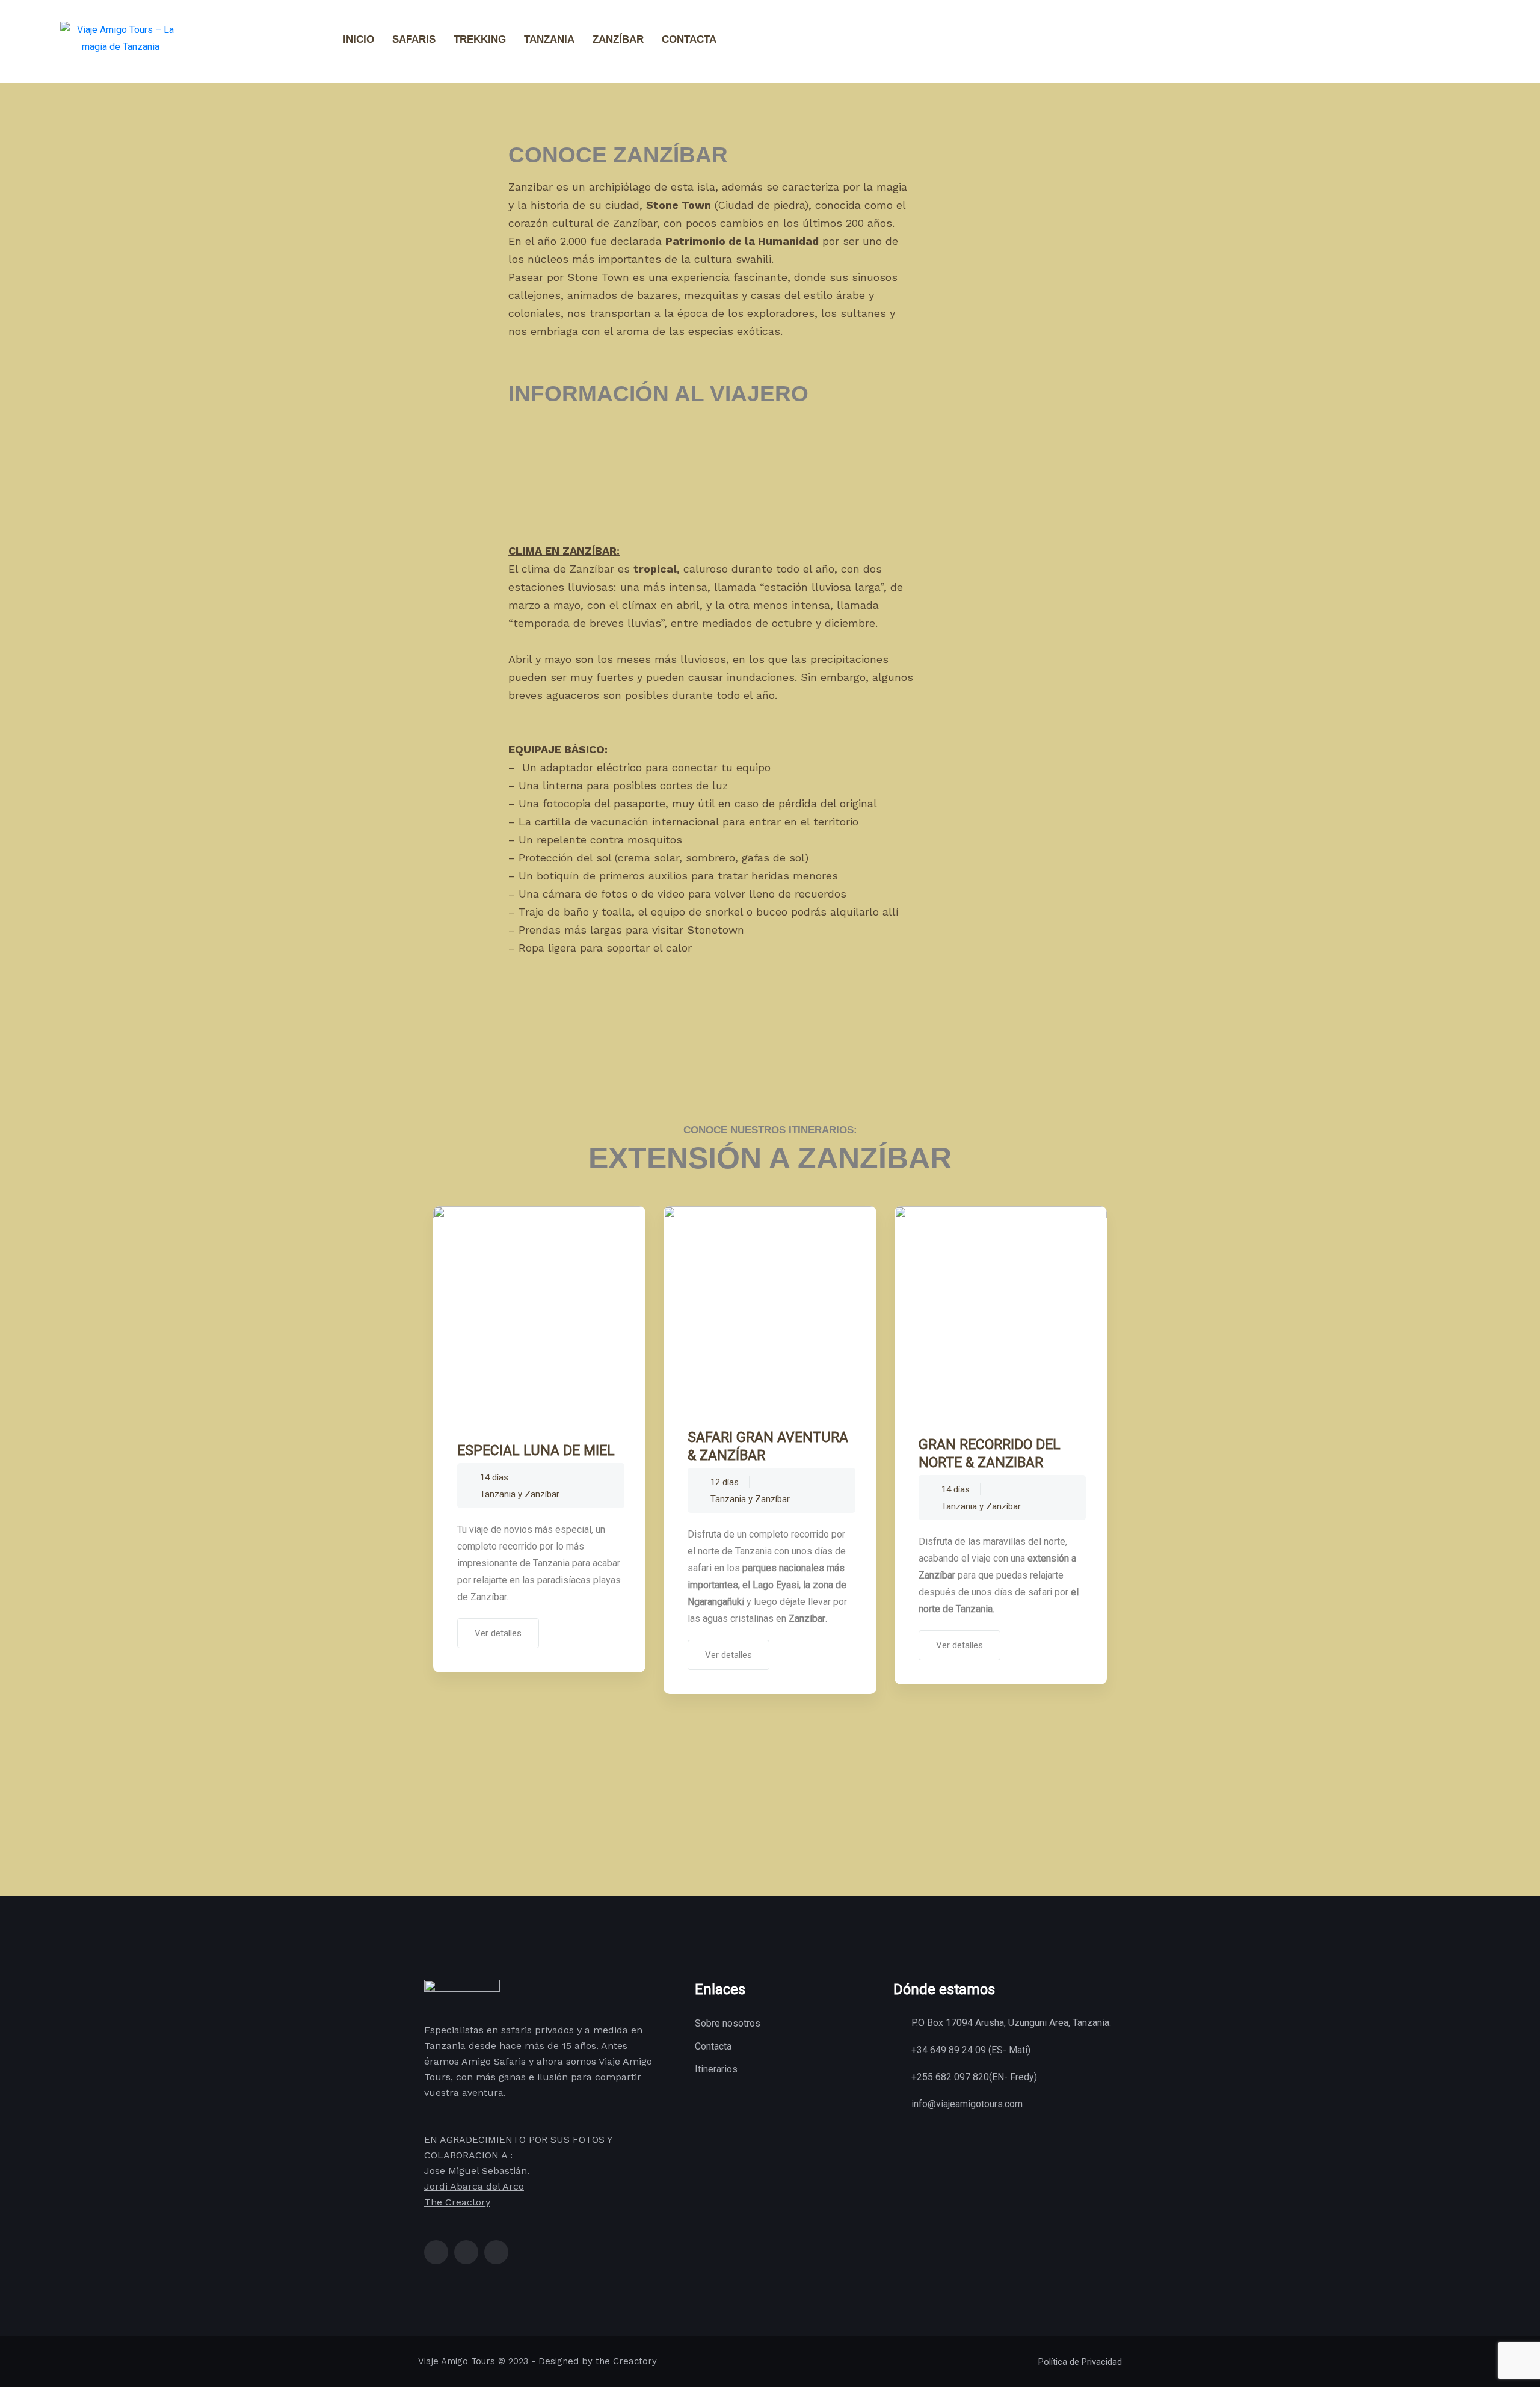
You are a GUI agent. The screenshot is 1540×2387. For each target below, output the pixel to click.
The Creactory (457, 2202)
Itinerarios (716, 2069)
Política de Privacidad (1080, 2362)
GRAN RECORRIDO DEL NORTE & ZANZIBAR (990, 1454)
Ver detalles (498, 1633)
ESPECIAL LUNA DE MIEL (536, 1451)
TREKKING (480, 39)
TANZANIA (549, 39)
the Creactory (626, 2361)
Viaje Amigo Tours (457, 2361)
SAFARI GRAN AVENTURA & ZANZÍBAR (768, 1446)
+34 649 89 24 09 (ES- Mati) (971, 2050)
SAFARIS (414, 39)
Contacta (713, 2046)
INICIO (359, 39)
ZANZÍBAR (618, 39)
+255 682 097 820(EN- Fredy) (974, 2077)
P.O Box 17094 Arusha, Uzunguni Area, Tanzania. (1011, 2023)
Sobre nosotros (728, 2023)
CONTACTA (689, 39)
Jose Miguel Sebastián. (477, 2171)
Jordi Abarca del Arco (474, 2186)
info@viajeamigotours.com (967, 2104)
